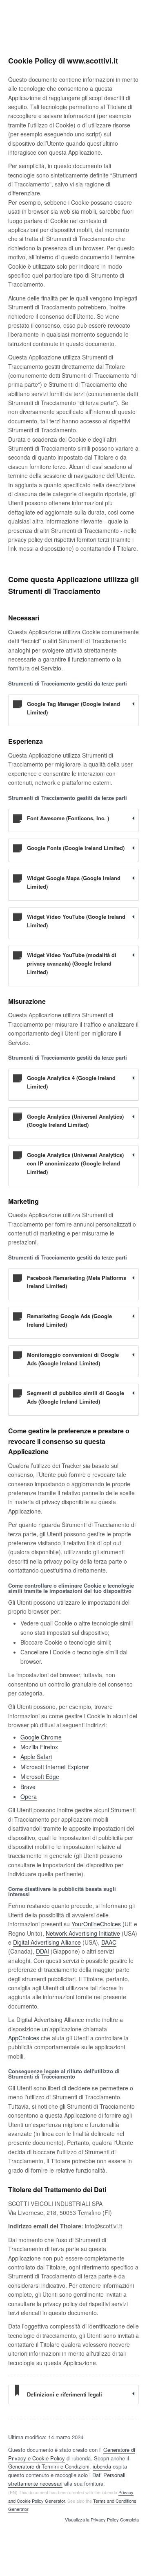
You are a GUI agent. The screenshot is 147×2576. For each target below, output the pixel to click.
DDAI (42, 1951)
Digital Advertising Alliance (47, 1942)
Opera (29, 1796)
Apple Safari (36, 1757)
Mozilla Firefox (39, 1747)
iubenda (102, 2466)
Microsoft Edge (40, 1776)
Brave (28, 1787)
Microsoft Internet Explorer (55, 1767)
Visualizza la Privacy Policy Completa (102, 2520)
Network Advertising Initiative (83, 1933)
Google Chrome (41, 1737)
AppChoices (24, 2038)
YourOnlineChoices (96, 1924)
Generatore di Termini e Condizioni (49, 2466)
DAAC (109, 1942)
